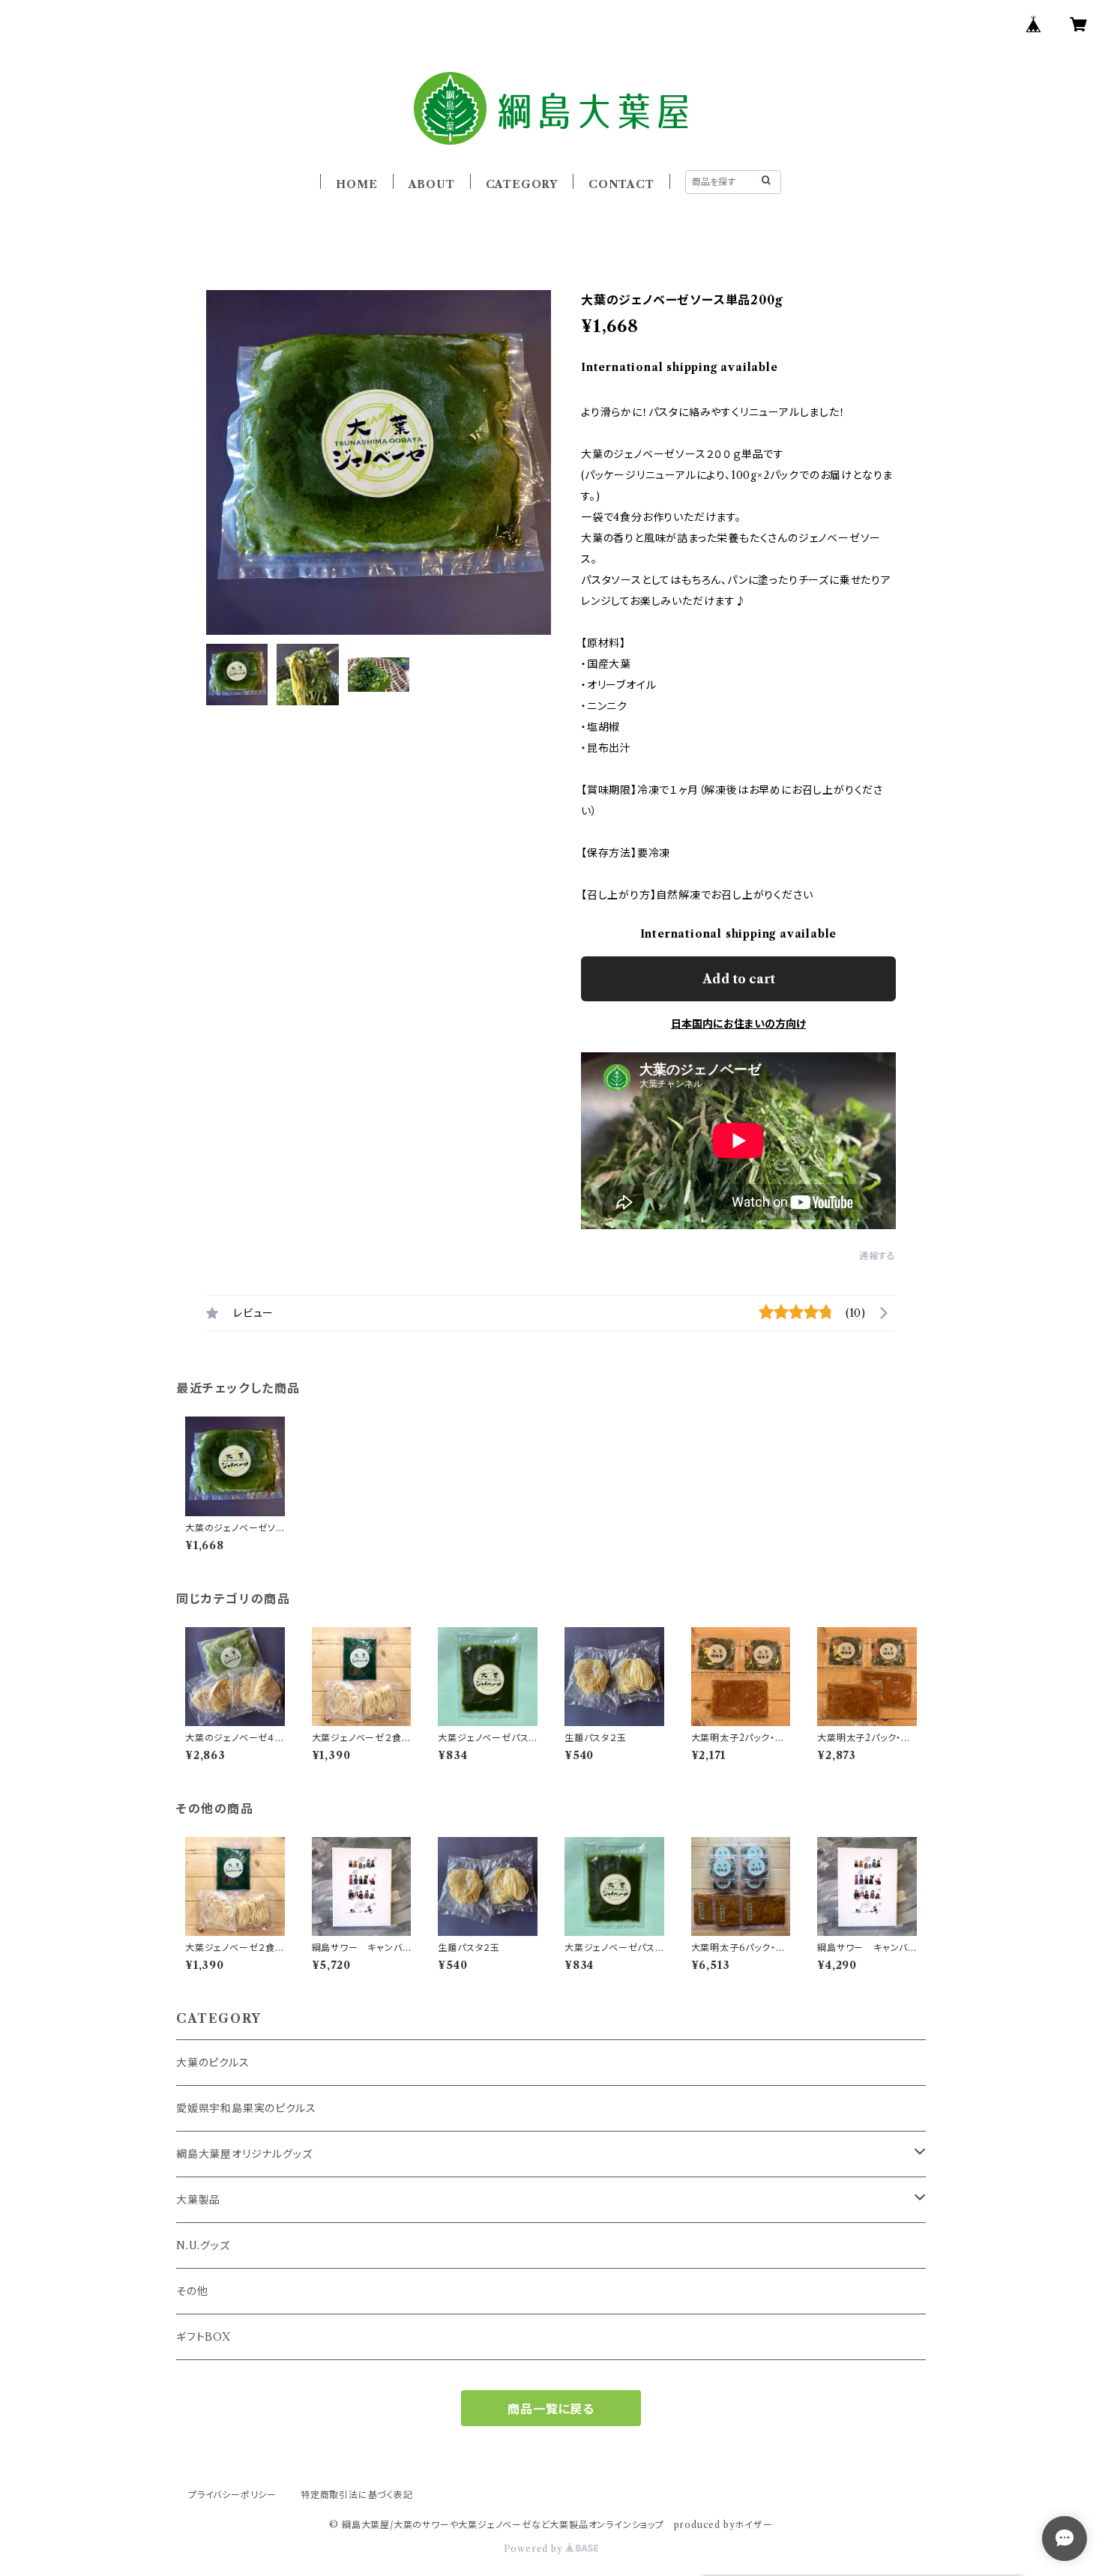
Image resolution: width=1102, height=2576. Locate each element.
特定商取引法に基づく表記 (357, 2495)
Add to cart (739, 979)
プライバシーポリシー (232, 2495)
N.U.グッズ (203, 2245)
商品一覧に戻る (551, 2409)
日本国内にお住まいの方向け (738, 1024)
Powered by (535, 2549)
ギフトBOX (204, 2337)
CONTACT (621, 184)
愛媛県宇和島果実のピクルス (246, 2108)
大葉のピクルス (213, 2063)
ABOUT (432, 184)
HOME (356, 184)
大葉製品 (198, 2200)
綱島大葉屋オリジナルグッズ (244, 2154)
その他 (192, 2291)
